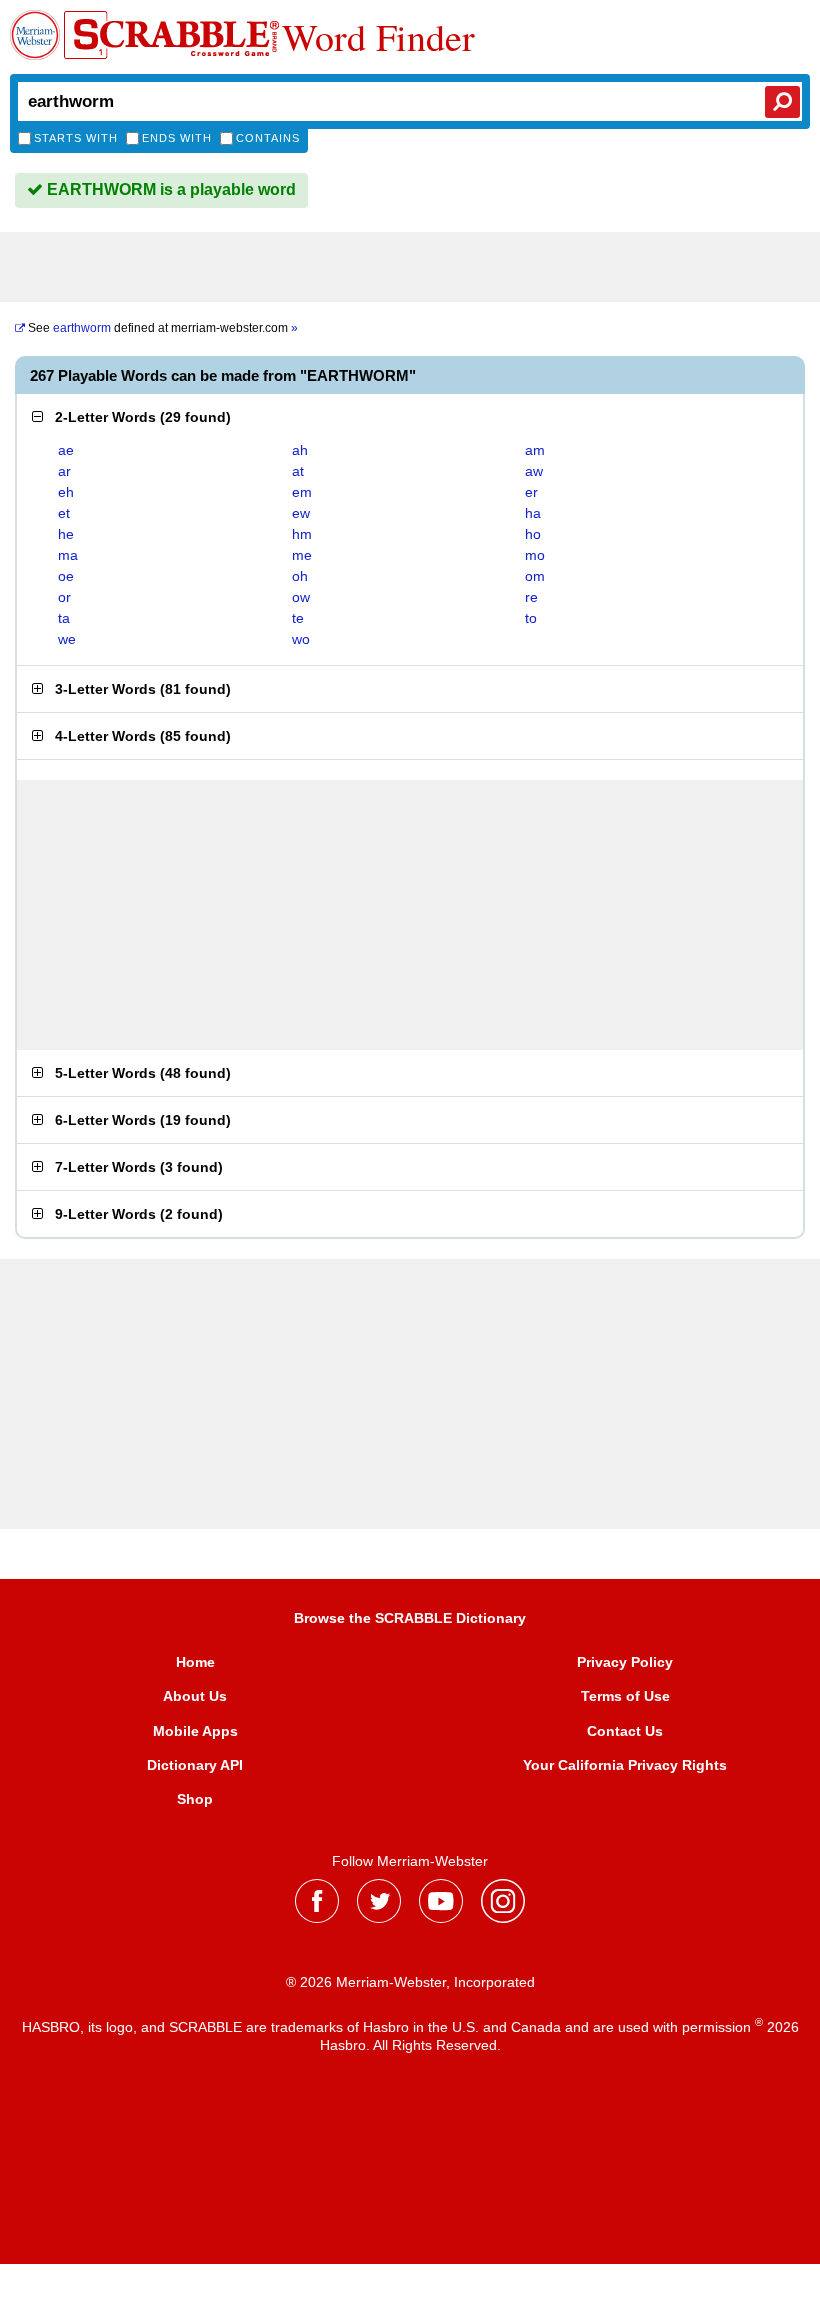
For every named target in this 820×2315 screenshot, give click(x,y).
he (66, 534)
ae (66, 450)
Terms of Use (625, 1696)
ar (64, 471)
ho (533, 534)
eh (66, 492)
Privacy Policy (625, 1662)
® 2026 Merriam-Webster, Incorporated (410, 1982)
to (531, 618)
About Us (195, 1696)
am (535, 450)
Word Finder (378, 37)
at (298, 471)
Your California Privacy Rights (625, 1765)
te (298, 618)
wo (301, 639)
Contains (268, 138)
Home (195, 1662)
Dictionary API (195, 1765)
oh (300, 576)
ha (533, 513)
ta (64, 618)
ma (68, 555)
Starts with (76, 138)
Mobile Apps (195, 1731)
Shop (195, 1799)
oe (66, 576)
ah (300, 450)
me (302, 555)
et (64, 513)
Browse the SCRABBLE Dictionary (410, 1618)
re (531, 597)
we (67, 639)
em (302, 492)
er (531, 492)
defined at (163, 328)
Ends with (177, 138)
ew (301, 513)
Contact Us (625, 1731)
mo (535, 555)
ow (301, 597)
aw (534, 471)
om (535, 576)
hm (302, 534)
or (64, 597)
